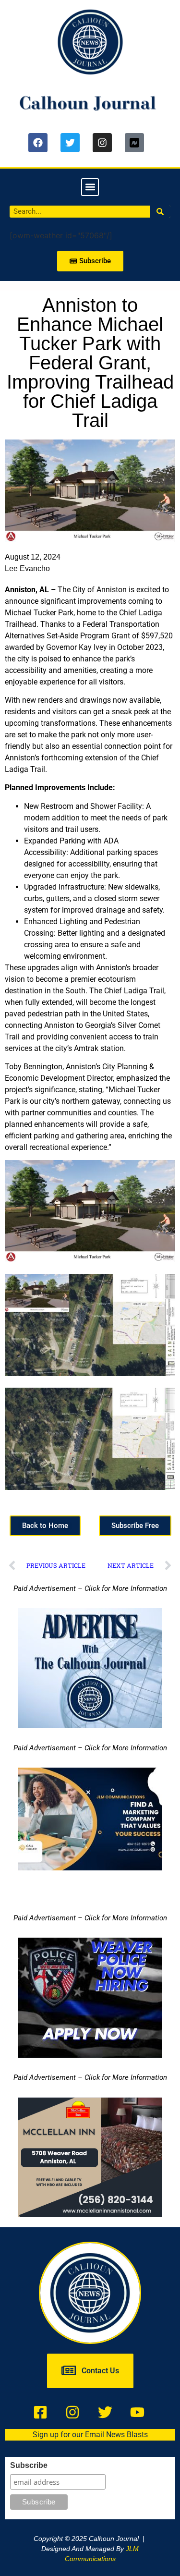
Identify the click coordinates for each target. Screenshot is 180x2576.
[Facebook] (38, 143)
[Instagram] (102, 143)
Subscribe (29, 2466)
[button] (90, 187)
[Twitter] (70, 143)
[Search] (161, 212)
